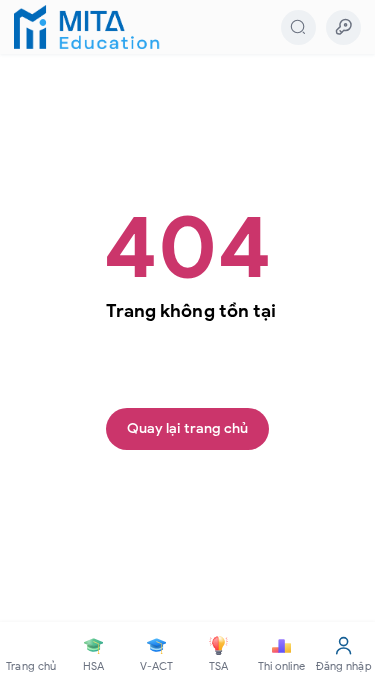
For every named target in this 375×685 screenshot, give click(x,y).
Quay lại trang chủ (188, 428)
